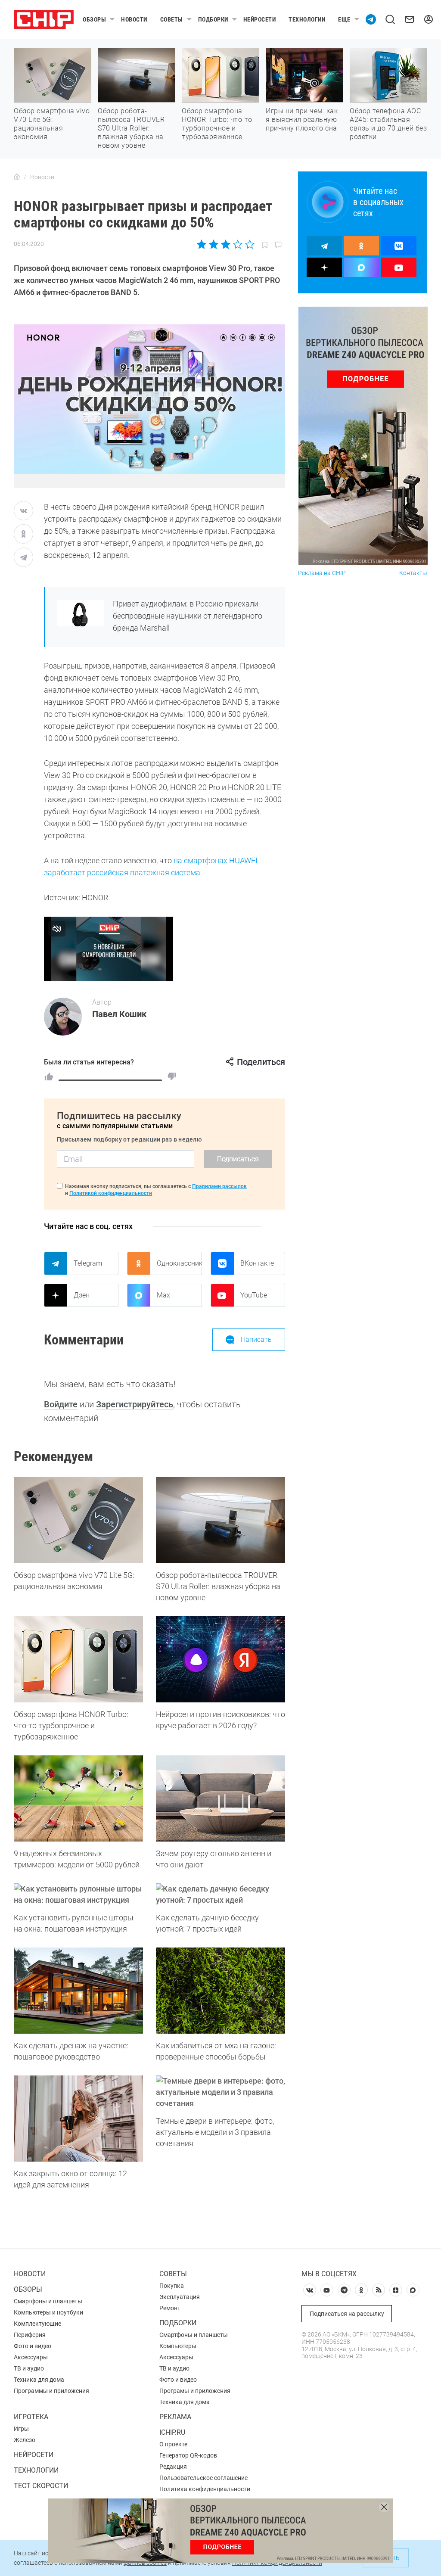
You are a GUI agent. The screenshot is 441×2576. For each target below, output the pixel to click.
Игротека (31, 2417)
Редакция (173, 2467)
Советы (172, 19)
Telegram (88, 1263)
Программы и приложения (51, 2391)
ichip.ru (172, 2432)
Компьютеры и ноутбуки (48, 2312)
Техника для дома (39, 2380)
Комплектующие (37, 2324)
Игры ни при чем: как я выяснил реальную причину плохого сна (302, 120)
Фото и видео (33, 2346)
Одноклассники (179, 1263)
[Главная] (17, 177)
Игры (21, 2429)
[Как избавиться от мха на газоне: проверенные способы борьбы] (220, 1991)
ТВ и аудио (29, 2368)
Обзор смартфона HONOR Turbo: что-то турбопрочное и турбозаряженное (217, 124)
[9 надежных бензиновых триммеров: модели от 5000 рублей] (78, 1798)
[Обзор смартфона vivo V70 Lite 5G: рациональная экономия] (78, 1520)
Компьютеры (178, 2346)
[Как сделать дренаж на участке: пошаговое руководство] (78, 1991)
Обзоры (94, 19)
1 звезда (202, 244)
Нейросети (260, 19)
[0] (172, 1076)
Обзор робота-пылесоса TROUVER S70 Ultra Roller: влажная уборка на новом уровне (131, 128)
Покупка (172, 2286)
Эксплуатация (180, 2297)
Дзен (82, 1295)
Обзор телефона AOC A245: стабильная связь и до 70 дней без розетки (388, 124)
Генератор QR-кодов (188, 2455)
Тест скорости (41, 2486)
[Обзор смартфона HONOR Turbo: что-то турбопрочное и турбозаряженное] (78, 1659)
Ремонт (170, 2308)
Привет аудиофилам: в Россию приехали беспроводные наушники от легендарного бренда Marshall (188, 616)
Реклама (175, 2417)
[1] (49, 1076)
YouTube (254, 1295)
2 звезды (214, 244)
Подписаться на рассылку (347, 2314)
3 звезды (225, 244)
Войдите (61, 1404)
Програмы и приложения (195, 2391)
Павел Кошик (119, 1014)
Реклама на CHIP (322, 573)
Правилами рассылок (219, 1186)
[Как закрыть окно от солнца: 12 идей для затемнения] (78, 2119)
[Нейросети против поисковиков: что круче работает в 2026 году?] (220, 1659)
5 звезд (249, 244)
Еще (344, 19)
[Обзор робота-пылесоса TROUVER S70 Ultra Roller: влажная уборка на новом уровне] (220, 1520)
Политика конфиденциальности (205, 2489)
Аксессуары (31, 2357)
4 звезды (238, 244)
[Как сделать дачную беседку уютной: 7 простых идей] (220, 1895)
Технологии (307, 19)
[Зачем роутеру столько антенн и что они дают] (220, 1798)
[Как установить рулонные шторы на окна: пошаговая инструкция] (78, 1895)
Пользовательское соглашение (203, 2478)
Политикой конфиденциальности (111, 1193)
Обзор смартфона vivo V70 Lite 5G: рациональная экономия (52, 124)
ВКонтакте (257, 1263)
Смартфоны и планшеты (48, 2301)
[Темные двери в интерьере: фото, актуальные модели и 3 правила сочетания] (220, 2092)
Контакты (413, 573)
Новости (134, 19)
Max (163, 1295)
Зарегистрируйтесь (135, 1404)
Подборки (213, 19)
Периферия (30, 2335)
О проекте (173, 2444)
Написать (256, 1339)
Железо (25, 2440)
